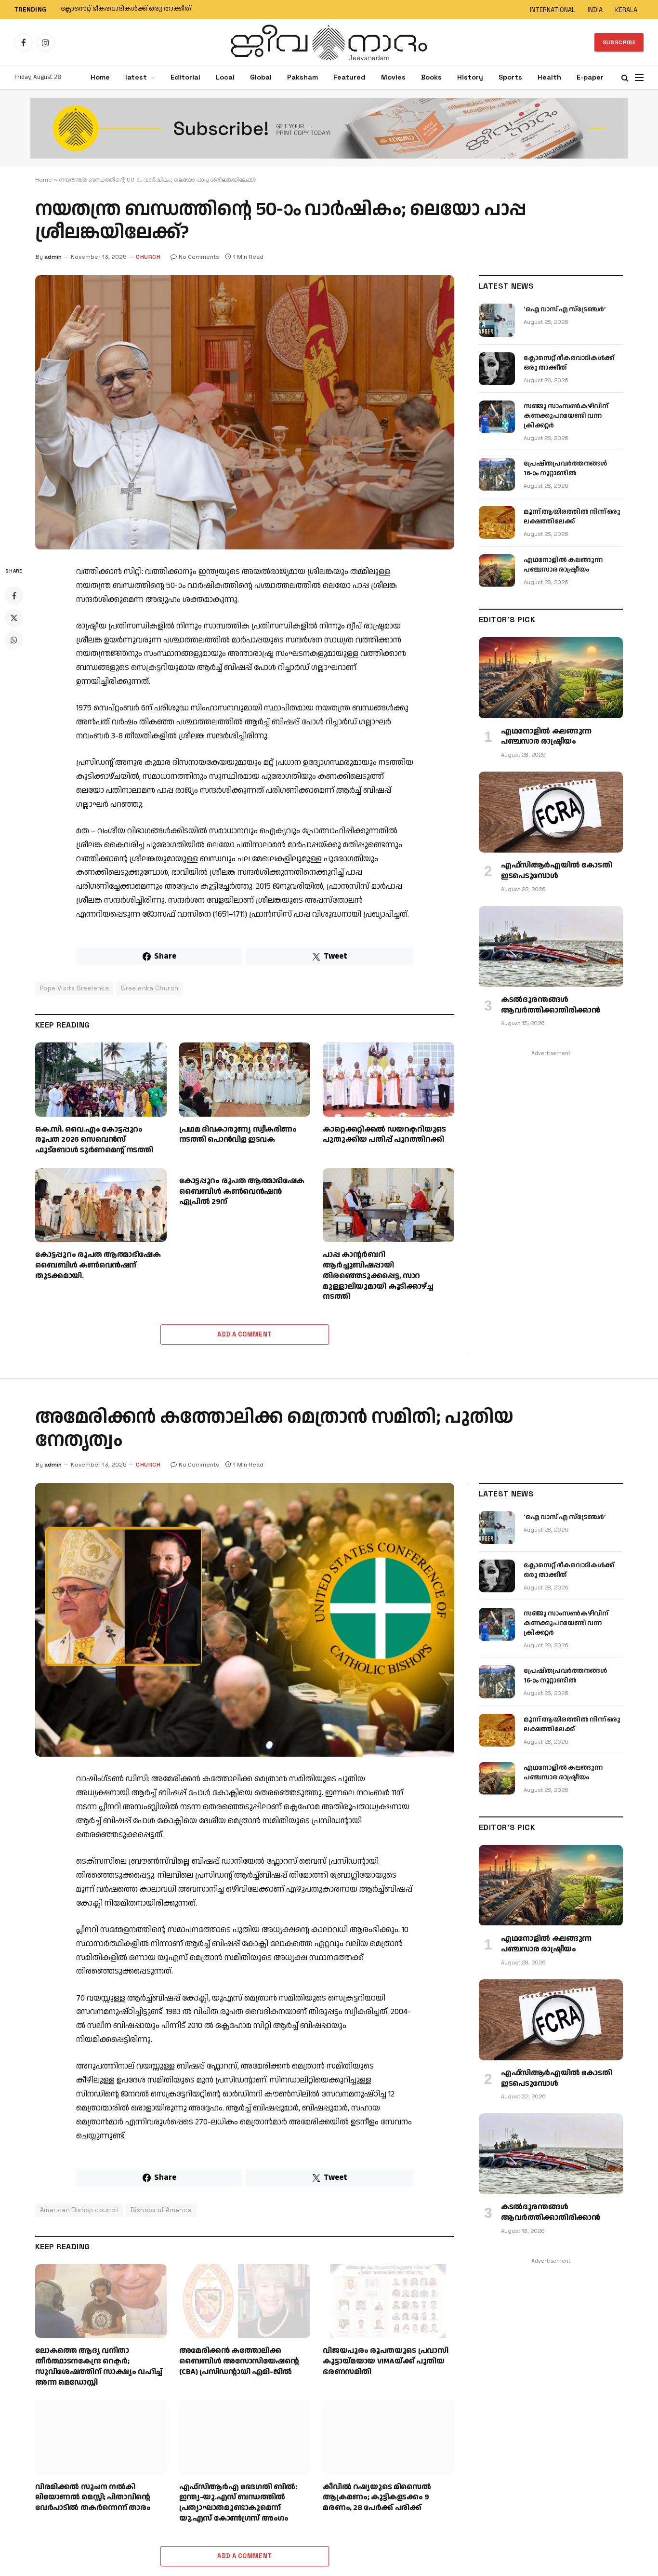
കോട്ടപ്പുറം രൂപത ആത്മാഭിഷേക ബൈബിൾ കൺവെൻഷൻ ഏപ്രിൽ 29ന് (242, 1192)
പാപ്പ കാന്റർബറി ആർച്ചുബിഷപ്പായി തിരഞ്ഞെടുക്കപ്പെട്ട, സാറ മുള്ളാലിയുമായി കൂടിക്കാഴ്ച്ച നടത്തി (378, 1276)
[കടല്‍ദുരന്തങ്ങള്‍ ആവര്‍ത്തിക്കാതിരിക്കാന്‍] (551, 947)
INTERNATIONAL (553, 10)
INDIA (595, 10)
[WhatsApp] (14, 640)
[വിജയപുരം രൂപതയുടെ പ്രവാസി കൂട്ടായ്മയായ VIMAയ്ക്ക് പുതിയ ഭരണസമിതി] (388, 2301)
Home (100, 77)
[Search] (625, 78)
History (470, 77)
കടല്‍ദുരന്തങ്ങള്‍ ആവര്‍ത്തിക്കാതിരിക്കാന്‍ (550, 1005)
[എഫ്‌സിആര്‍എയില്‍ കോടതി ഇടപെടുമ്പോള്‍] (551, 812)
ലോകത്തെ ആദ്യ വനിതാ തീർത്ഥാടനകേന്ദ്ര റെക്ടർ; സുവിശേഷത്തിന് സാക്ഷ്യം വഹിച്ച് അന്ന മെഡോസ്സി (99, 2367)
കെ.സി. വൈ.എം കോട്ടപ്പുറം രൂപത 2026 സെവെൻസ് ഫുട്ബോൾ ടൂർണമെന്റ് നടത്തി (94, 1140)
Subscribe (619, 42)
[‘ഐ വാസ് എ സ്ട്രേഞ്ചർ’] (497, 320)
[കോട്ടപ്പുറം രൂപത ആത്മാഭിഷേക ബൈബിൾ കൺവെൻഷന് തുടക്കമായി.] (101, 1205)
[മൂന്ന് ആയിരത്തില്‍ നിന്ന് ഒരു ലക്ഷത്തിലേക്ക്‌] (497, 522)
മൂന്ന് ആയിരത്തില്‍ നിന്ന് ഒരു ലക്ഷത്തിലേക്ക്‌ (572, 517)
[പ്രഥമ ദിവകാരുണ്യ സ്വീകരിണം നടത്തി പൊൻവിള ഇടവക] (245, 1079)
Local (225, 77)
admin (53, 257)
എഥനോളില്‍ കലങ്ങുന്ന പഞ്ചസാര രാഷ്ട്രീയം (563, 565)
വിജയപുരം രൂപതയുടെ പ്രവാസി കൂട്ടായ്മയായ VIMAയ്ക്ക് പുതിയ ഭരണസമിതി (385, 2361)
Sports (510, 77)
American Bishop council (79, 2210)
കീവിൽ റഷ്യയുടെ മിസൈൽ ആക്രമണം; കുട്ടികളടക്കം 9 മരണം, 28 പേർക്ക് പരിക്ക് (377, 2498)
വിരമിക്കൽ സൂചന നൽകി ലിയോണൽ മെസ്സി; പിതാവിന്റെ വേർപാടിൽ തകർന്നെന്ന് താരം (93, 2498)
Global (261, 77)
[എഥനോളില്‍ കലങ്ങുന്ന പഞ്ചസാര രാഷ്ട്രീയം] (497, 571)
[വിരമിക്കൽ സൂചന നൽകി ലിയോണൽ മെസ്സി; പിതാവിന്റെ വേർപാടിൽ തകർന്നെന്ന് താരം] (101, 2437)
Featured (349, 77)
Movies (393, 77)
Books (431, 77)
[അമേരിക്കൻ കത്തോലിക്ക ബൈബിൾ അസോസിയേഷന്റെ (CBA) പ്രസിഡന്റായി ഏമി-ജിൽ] (245, 2301)
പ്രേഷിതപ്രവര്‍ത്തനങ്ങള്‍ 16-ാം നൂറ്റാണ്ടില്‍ (565, 468)
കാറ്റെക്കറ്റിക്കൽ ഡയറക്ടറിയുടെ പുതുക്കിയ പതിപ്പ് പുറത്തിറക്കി (384, 1135)
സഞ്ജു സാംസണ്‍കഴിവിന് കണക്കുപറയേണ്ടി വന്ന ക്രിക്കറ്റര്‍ (566, 416)
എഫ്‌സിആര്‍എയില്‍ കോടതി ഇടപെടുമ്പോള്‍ (556, 871)
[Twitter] (14, 618)
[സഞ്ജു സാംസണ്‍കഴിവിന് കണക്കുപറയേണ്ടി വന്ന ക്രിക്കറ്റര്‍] (497, 417)
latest (136, 77)
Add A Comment (244, 1334)
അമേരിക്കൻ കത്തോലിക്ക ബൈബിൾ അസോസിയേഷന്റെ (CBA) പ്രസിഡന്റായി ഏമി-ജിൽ (239, 2361)
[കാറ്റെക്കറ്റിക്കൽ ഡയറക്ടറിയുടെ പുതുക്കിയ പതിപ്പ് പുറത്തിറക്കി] (388, 1079)
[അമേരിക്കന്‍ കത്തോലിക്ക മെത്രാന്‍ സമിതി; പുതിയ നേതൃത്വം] (245, 1620)
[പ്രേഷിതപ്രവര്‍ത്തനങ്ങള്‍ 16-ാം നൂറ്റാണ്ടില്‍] (497, 474)
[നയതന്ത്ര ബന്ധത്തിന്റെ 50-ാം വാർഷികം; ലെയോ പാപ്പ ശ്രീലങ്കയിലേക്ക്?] (245, 412)
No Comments (199, 257)
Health (549, 77)
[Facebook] (14, 596)
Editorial (185, 77)
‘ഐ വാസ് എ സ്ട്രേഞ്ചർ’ (564, 309)
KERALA (626, 10)
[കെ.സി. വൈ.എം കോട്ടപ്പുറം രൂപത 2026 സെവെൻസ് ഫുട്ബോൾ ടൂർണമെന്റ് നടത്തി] (101, 1079)
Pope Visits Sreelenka (74, 988)
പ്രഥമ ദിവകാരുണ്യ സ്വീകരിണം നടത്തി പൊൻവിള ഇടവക (238, 1135)
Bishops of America (161, 2210)
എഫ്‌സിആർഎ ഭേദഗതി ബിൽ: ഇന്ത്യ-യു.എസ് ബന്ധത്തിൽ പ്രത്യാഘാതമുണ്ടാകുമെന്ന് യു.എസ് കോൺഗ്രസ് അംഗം (238, 2503)
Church (148, 257)
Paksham (303, 77)
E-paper (590, 77)
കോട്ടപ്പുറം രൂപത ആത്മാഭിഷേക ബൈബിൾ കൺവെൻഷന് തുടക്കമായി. (98, 1265)
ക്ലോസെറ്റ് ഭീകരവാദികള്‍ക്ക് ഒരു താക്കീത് (126, 9)
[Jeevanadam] (329, 42)
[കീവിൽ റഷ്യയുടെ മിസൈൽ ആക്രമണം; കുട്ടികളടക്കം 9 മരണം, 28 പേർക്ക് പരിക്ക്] (388, 2437)
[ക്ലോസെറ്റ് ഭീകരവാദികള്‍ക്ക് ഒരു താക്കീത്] (497, 369)
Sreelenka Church (150, 988)
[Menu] (639, 78)
